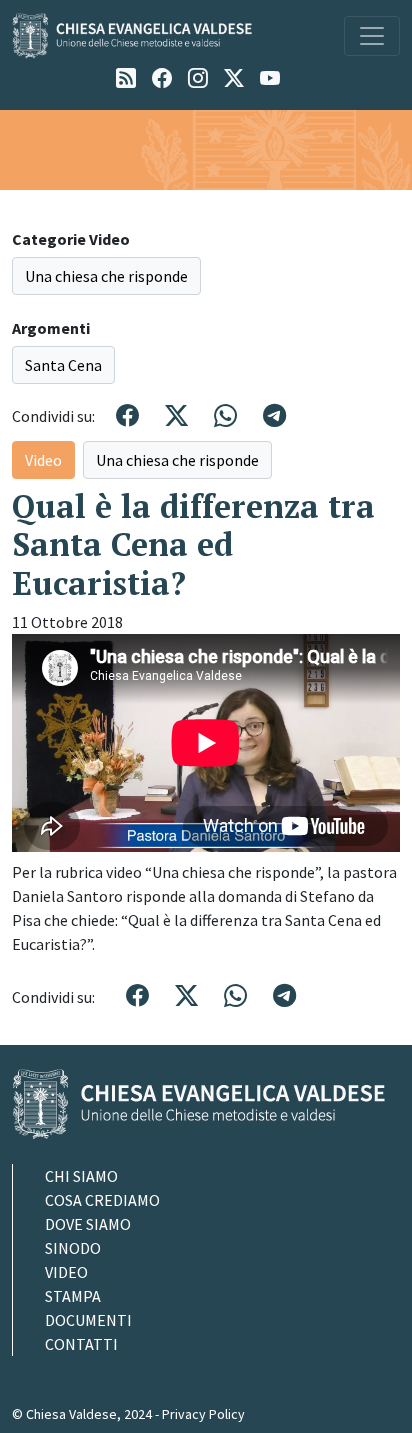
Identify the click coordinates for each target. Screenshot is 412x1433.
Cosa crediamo (102, 1200)
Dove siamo (88, 1224)
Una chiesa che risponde (106, 276)
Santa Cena (63, 365)
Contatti (81, 1344)
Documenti (88, 1320)
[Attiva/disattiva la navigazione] (372, 36)
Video (43, 460)
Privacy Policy (203, 1414)
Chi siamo (81, 1176)
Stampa (73, 1296)
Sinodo (73, 1248)
